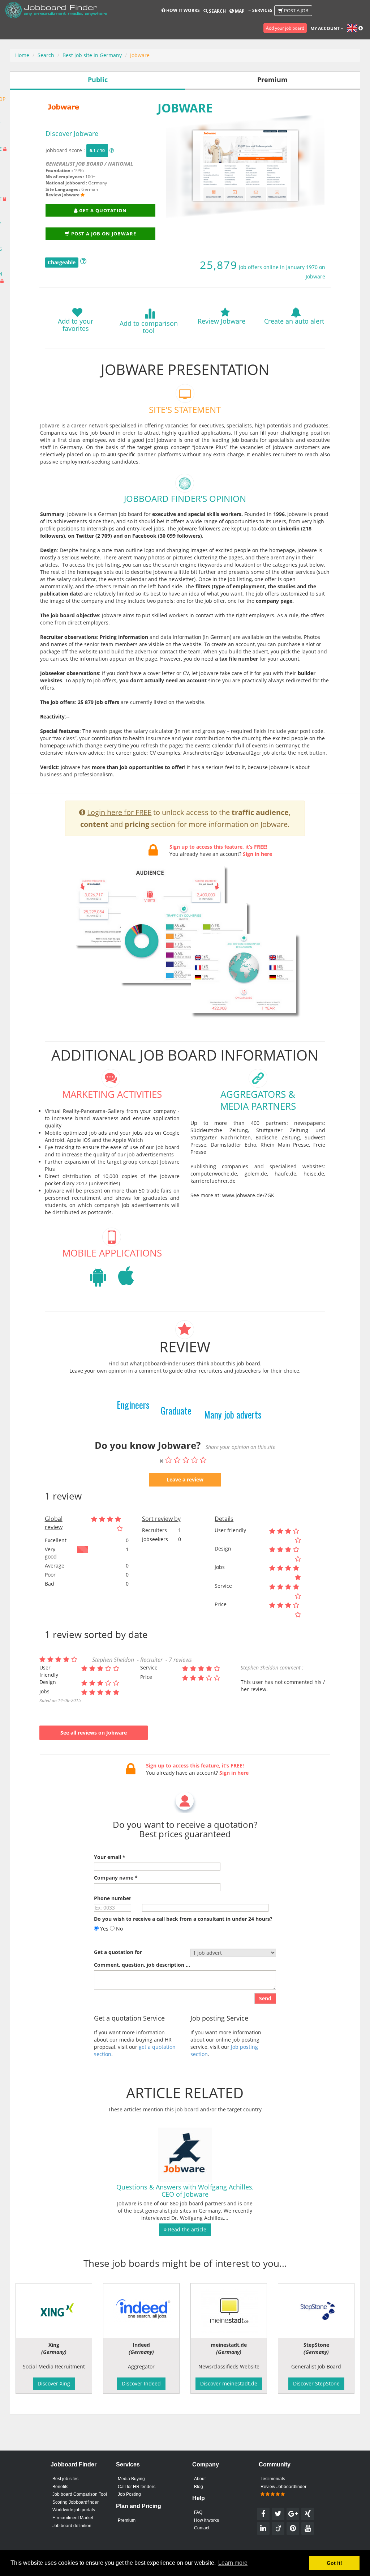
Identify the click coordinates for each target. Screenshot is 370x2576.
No (119, 1929)
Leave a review (185, 1479)
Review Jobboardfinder (283, 2487)
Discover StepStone (316, 2383)
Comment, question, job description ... (142, 1965)
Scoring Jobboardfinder (76, 2502)
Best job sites (65, 2479)
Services (262, 10)
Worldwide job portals (74, 2510)
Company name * (116, 1878)
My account (326, 28)
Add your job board (285, 28)
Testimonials (273, 2479)
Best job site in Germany (92, 55)
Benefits (60, 2487)
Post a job (296, 10)
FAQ (198, 2512)
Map (239, 11)
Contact (202, 2528)
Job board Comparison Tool (80, 2494)
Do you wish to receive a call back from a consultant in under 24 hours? (183, 1919)
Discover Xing (54, 2383)
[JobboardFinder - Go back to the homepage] (56, 11)
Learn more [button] (233, 2563)
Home (22, 55)
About (200, 2479)
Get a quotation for (118, 1952)
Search (217, 11)
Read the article (186, 2229)
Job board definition (72, 2526)
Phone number (113, 1898)
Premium (127, 2520)
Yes (104, 1929)
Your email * (110, 1857)
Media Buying (131, 2479)
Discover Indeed (141, 2383)
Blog (199, 2487)
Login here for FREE (119, 812)
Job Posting (129, 2494)
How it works (182, 10)
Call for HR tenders (137, 2487)
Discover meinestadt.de (229, 2383)
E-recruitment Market (73, 2518)
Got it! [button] (334, 2563)
